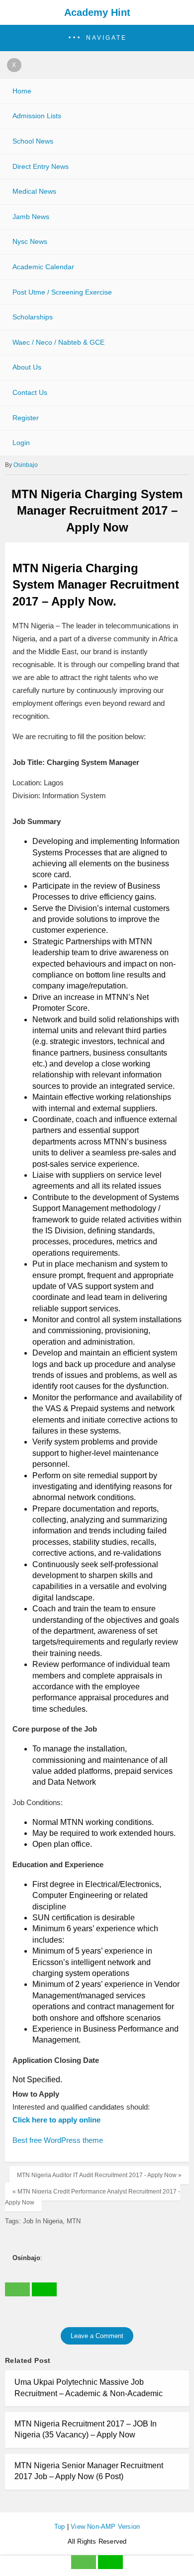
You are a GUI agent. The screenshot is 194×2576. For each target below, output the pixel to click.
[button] (97, 38)
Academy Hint (97, 12)
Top (60, 2527)
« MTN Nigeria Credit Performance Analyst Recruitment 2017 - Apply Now (93, 2197)
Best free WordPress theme (58, 2140)
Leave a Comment (97, 2336)
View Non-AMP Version (105, 2527)
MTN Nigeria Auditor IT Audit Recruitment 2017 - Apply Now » (99, 2175)
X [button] (14, 65)
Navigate (106, 38)
